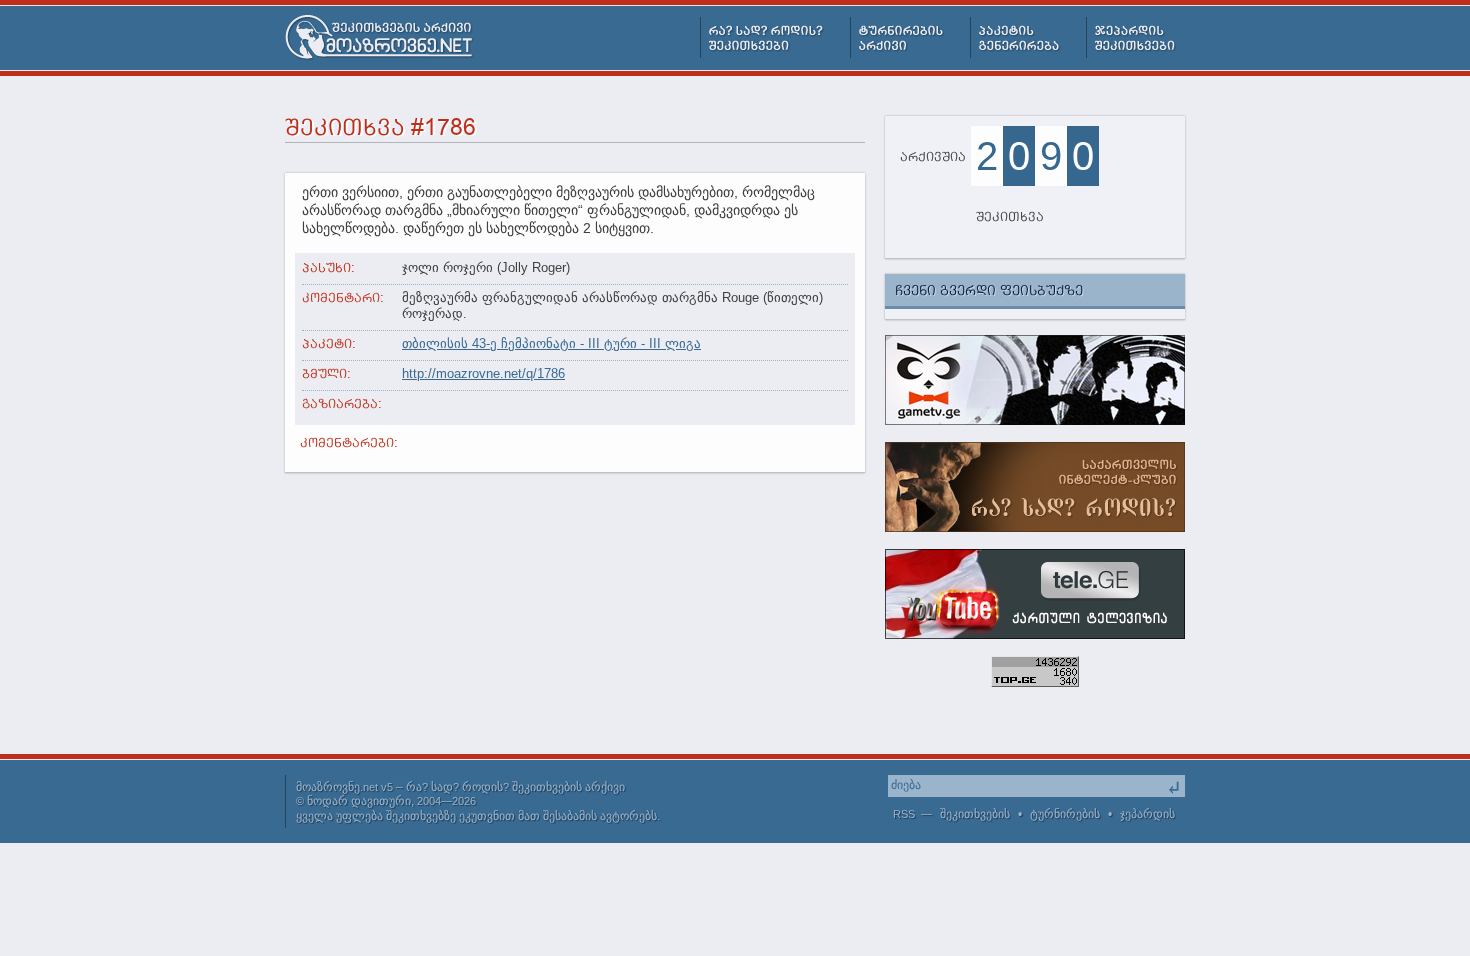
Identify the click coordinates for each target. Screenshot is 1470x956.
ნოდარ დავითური (359, 801)
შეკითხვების (975, 814)
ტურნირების (1065, 814)
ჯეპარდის (1147, 814)
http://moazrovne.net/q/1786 (483, 373)
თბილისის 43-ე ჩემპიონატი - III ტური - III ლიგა (551, 343)
